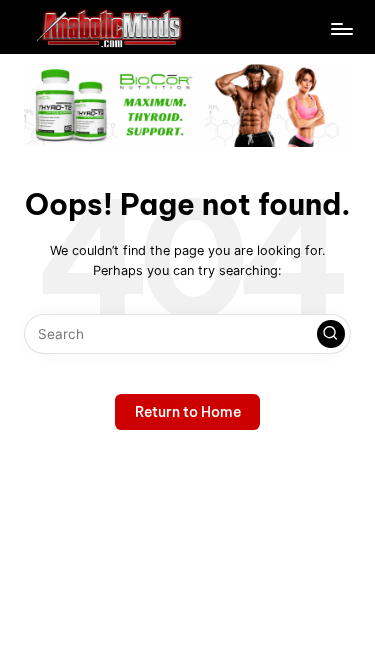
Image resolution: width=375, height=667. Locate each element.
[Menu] (341, 41)
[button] (331, 334)
